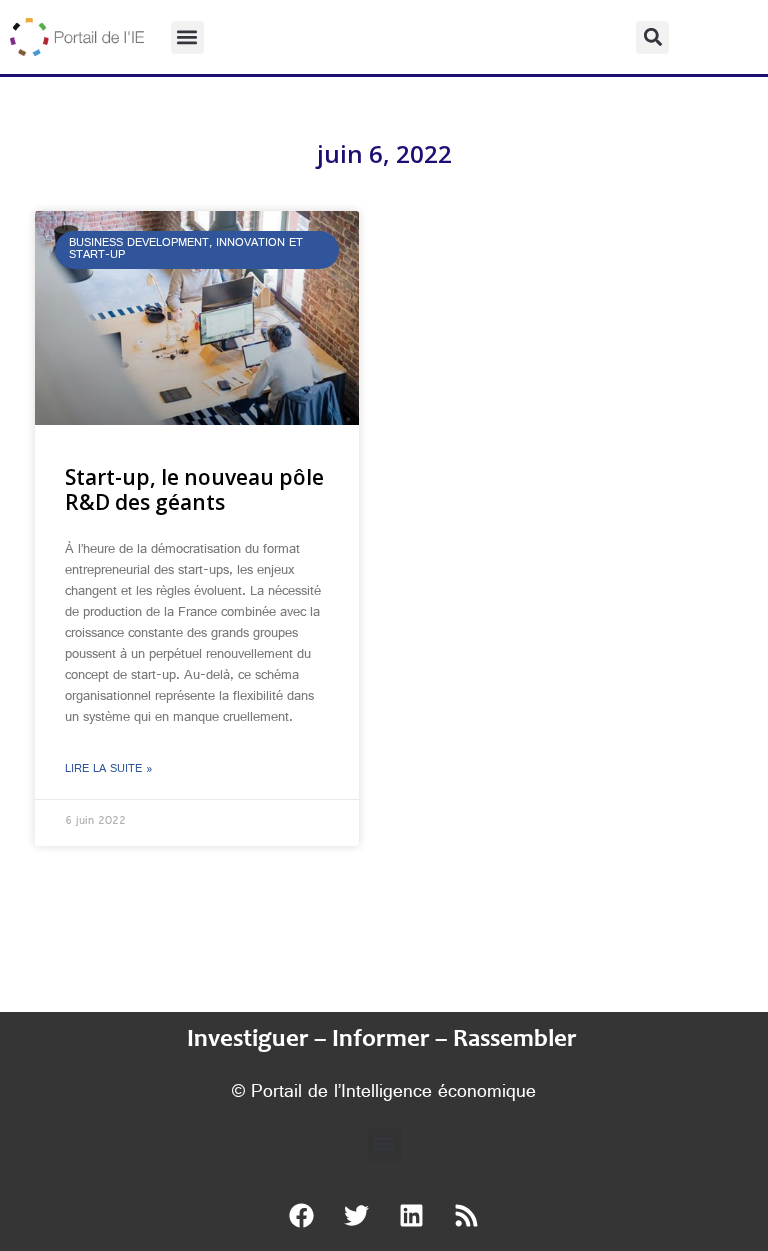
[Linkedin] (412, 1216)
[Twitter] (357, 1216)
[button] (187, 37)
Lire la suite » (109, 770)
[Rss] (467, 1216)
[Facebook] (302, 1216)
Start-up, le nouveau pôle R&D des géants (194, 489)
